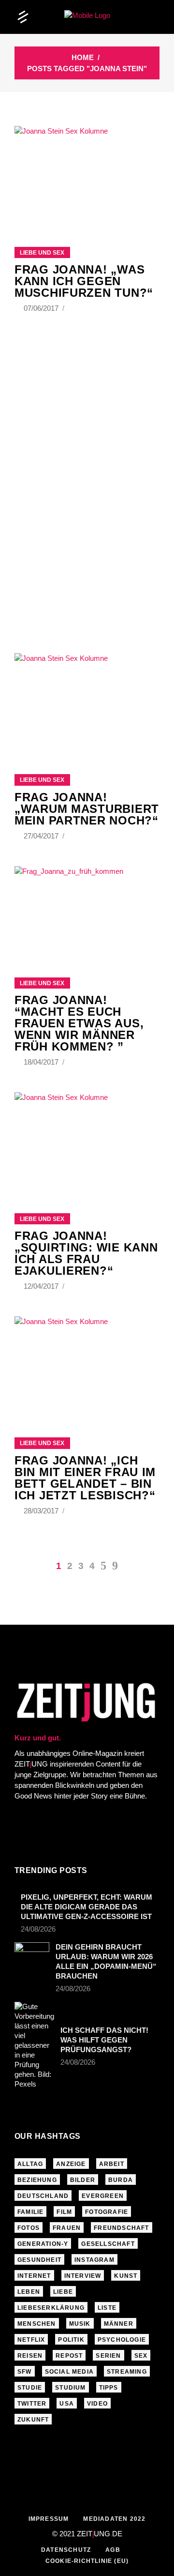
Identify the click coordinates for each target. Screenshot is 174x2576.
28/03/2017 (42, 1511)
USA (67, 2404)
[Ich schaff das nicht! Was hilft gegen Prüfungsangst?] (34, 2045)
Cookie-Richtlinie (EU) (87, 2561)
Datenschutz (66, 2550)
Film (64, 2212)
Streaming (127, 2372)
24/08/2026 (38, 1929)
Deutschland (43, 2196)
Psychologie (122, 2340)
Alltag (30, 2164)
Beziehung (37, 2180)
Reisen (30, 2356)
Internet (34, 2276)
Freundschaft (121, 2228)
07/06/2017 (42, 308)
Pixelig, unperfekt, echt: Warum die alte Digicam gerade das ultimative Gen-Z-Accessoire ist (87, 1907)
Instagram (94, 2260)
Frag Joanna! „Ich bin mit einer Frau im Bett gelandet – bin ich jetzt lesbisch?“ (85, 1478)
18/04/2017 (42, 1062)
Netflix (31, 2340)
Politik (71, 2340)
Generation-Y (43, 2244)
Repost (69, 2356)
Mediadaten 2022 (114, 2519)
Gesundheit (39, 2260)
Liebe (63, 2292)
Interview (83, 2276)
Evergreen (103, 2196)
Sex (141, 2356)
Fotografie (107, 2212)
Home (83, 57)
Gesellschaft (108, 2244)
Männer (119, 2324)
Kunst (126, 2276)
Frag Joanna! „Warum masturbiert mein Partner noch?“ (87, 809)
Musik (80, 2324)
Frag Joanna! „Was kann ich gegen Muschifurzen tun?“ (84, 281)
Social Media (69, 2372)
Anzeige (71, 2164)
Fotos (29, 2228)
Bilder (83, 2180)
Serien (108, 2356)
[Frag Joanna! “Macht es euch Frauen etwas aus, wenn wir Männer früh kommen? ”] (87, 910)
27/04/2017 (42, 836)
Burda (121, 2180)
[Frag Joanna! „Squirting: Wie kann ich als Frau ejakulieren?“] (87, 1141)
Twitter (32, 2404)
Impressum (49, 2519)
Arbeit (112, 2164)
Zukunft (33, 2420)
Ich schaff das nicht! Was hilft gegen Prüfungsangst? (104, 2040)
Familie (30, 2212)
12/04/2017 (42, 1286)
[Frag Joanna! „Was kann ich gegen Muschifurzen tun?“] (87, 174)
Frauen (67, 2228)
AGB (113, 2550)
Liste (107, 2308)
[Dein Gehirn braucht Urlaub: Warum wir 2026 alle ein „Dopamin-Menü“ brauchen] (32, 1954)
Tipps (109, 2388)
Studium (70, 2388)
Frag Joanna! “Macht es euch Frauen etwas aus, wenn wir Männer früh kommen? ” (79, 1023)
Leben (29, 2292)
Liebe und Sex (42, 253)
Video (97, 2404)
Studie (30, 2388)
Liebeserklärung (51, 2308)
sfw (25, 2372)
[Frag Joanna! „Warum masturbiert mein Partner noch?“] (87, 701)
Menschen (37, 2324)
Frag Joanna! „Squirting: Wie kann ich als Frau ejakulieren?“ (86, 1253)
